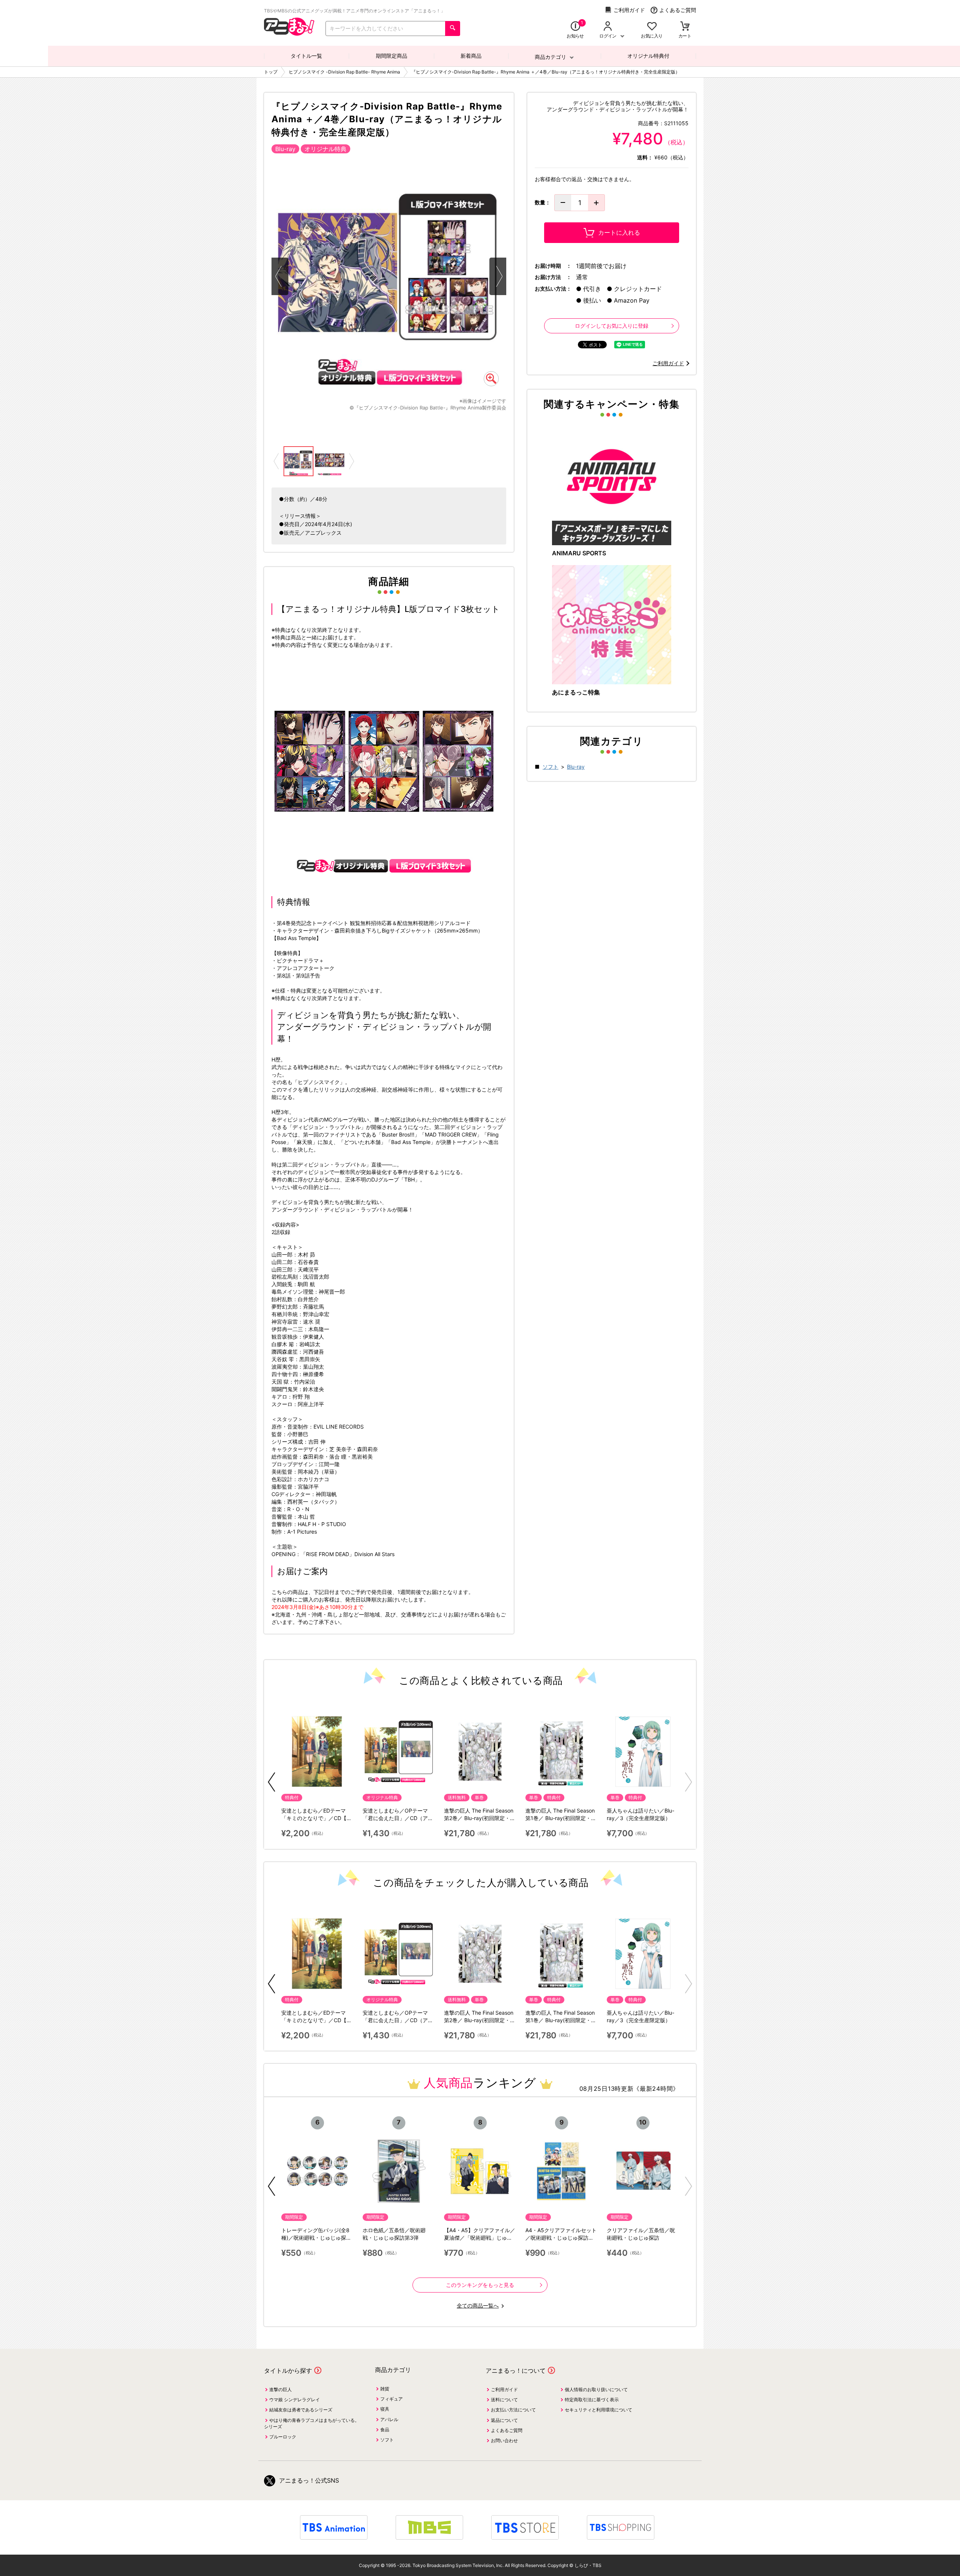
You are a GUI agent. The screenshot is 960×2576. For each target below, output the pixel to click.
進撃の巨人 (280, 2389)
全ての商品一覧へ (478, 2305)
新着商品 (471, 56)
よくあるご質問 (678, 10)
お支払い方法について (513, 2410)
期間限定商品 (391, 56)
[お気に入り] (652, 27)
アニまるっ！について (516, 2371)
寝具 (385, 2409)
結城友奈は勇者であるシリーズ (301, 2410)
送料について (504, 2400)
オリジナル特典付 (648, 56)
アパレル (389, 2419)
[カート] (685, 27)
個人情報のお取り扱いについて (596, 2389)
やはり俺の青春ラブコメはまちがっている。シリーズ (312, 2423)
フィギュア (391, 2399)
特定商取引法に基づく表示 (592, 2400)
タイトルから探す (288, 2371)
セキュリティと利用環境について (598, 2410)
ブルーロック (283, 2437)
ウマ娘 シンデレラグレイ (295, 2400)
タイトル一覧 (306, 56)
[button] (271, 1782)
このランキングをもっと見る (480, 2285)
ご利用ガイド (629, 10)
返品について (504, 2420)
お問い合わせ (504, 2440)
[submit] (453, 28)
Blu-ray (576, 767)
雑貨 (385, 2389)
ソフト (550, 767)
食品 (385, 2430)
